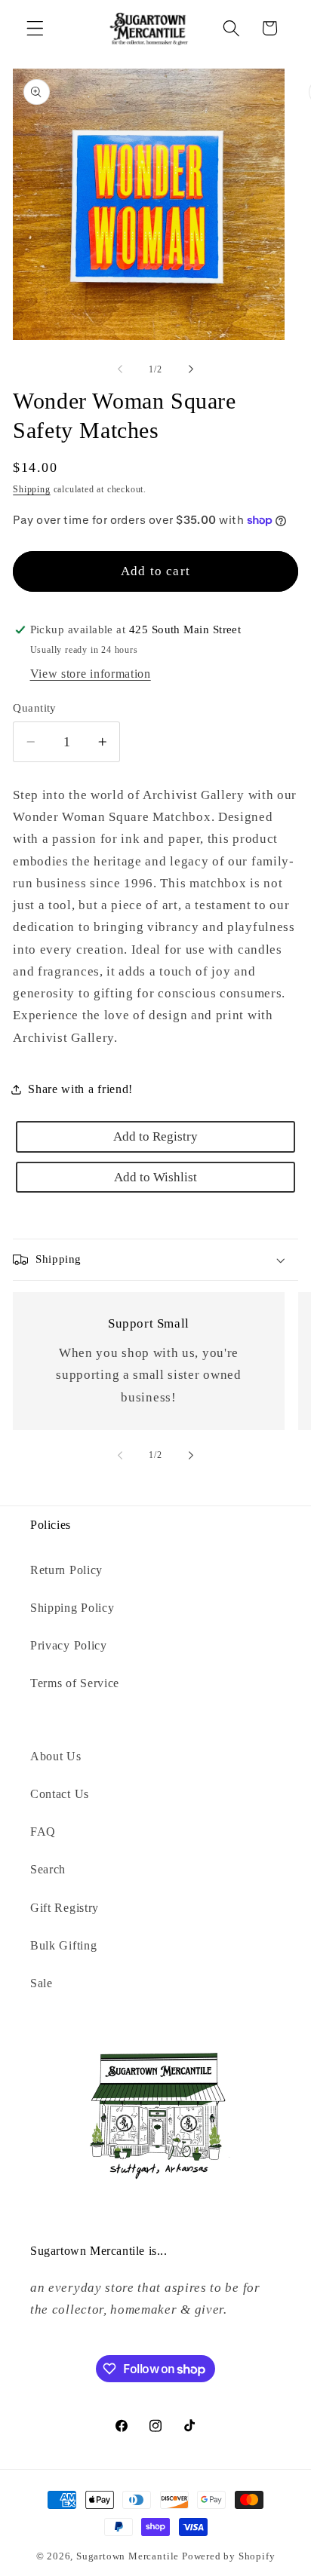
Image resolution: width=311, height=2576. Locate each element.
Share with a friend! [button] (80, 1089)
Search (48, 1869)
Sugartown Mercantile (128, 2556)
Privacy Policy (69, 1645)
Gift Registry (65, 1908)
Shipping (31, 489)
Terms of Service (75, 1683)
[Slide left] (120, 369)
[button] (35, 28)
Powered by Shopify (229, 2556)
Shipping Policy (72, 1608)
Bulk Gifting (63, 1945)
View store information (91, 674)
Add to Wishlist (155, 1177)
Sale (42, 1983)
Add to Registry (155, 1136)
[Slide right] (191, 369)
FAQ (43, 1832)
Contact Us (60, 1794)
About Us (56, 1756)
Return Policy (66, 1570)
